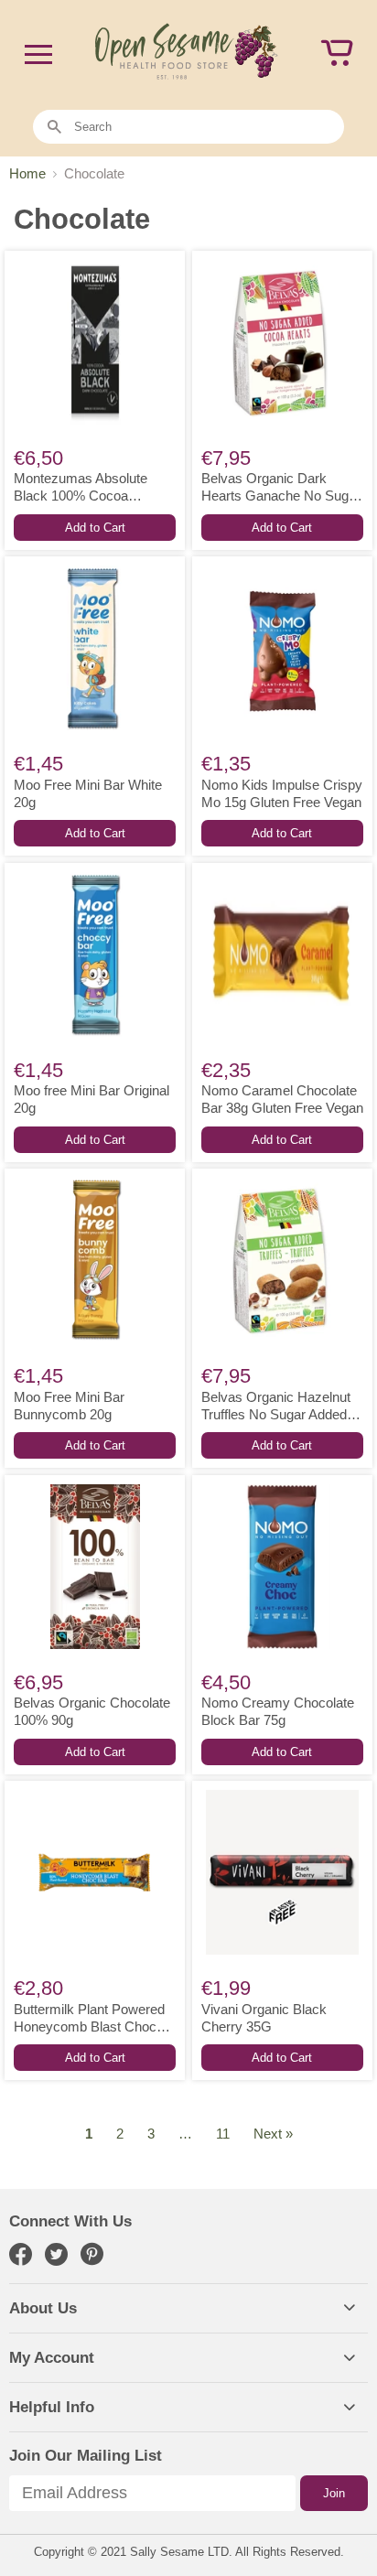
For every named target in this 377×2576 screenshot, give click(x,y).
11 (223, 2134)
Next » (273, 2134)
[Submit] (54, 128)
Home (27, 173)
